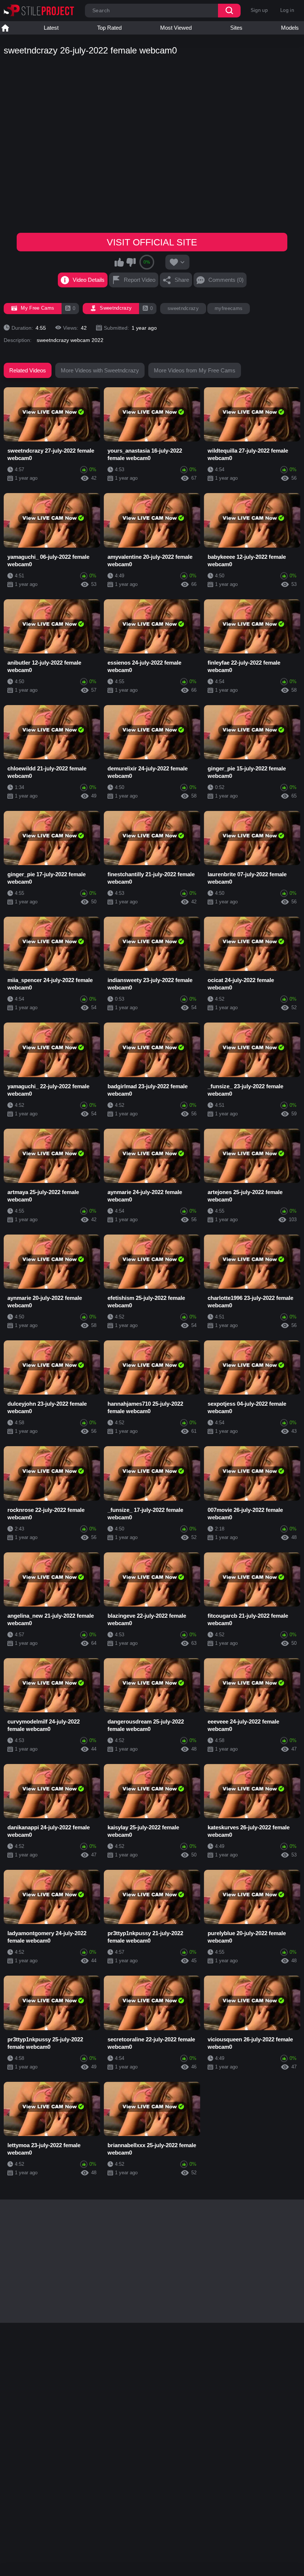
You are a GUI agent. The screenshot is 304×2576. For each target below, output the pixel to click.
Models (290, 28)
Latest (51, 28)
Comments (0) (226, 280)
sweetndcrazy (183, 308)
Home (5, 28)
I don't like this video (131, 262)
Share (182, 280)
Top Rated (109, 28)
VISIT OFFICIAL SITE (152, 242)
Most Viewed (176, 28)
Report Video (140, 280)
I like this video (119, 262)
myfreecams (229, 308)
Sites (236, 28)
